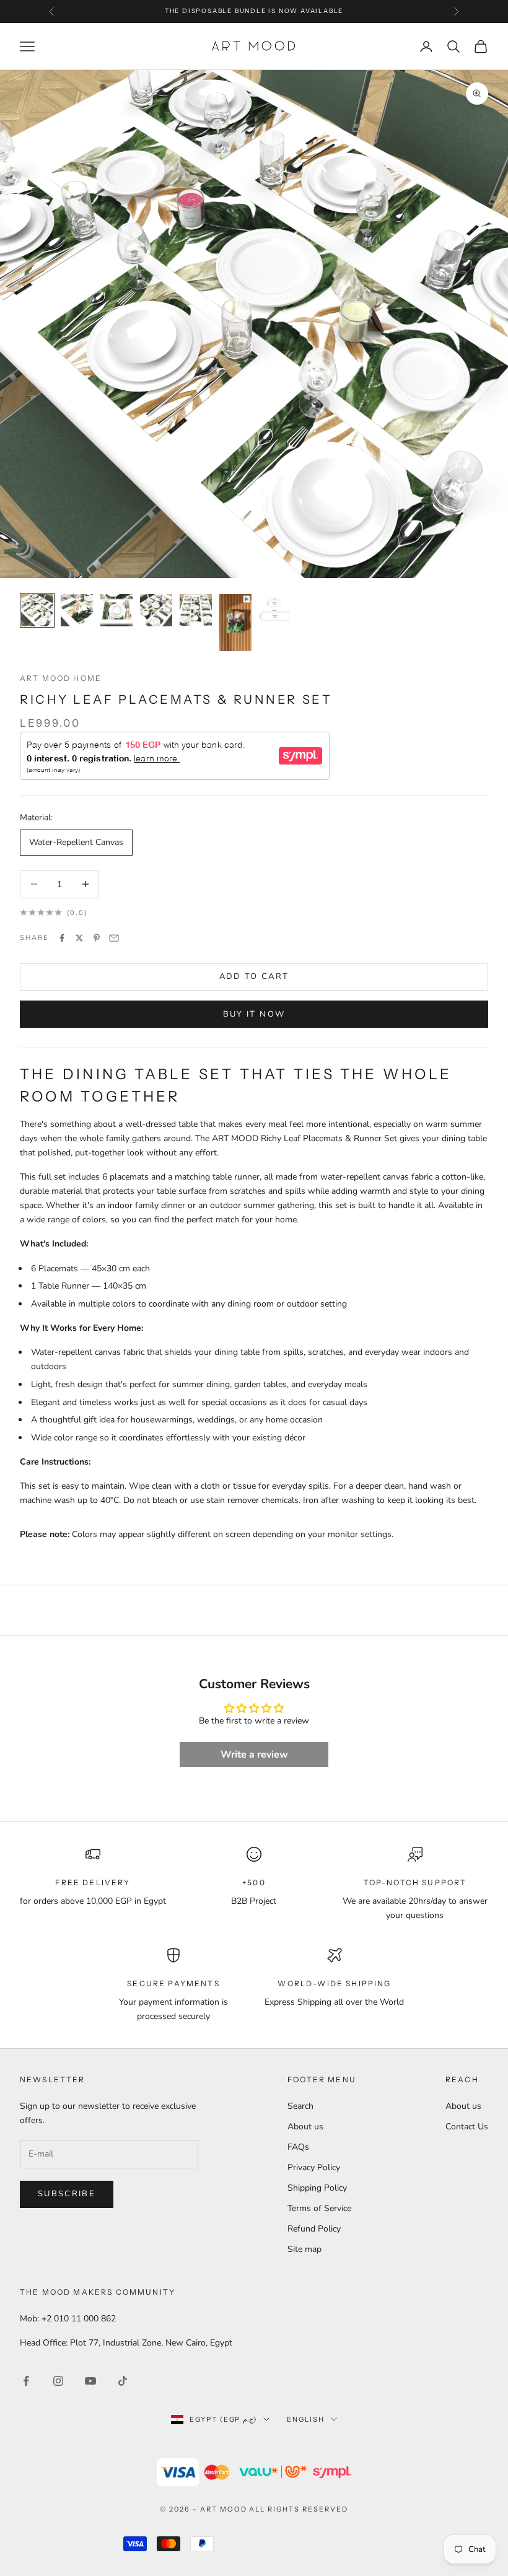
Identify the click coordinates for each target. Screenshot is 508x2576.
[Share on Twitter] (79, 938)
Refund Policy (314, 2229)
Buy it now (254, 1014)
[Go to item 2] (77, 610)
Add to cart (254, 976)
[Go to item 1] (37, 610)
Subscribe (67, 2194)
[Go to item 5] (196, 610)
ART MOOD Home (61, 678)
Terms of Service (319, 2208)
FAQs (298, 2147)
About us (305, 2127)
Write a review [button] (254, 1755)
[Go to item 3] (116, 610)
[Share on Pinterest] (97, 938)
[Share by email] (114, 938)
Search (300, 2106)
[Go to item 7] (275, 610)
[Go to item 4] (156, 610)
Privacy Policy (314, 2167)
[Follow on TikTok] (123, 2381)
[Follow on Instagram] (58, 2381)
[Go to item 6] (235, 623)
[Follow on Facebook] (26, 2381)
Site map (304, 2249)
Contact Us (467, 2127)
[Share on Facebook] (62, 938)
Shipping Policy (317, 2188)
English (306, 2419)
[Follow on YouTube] (90, 2381)
